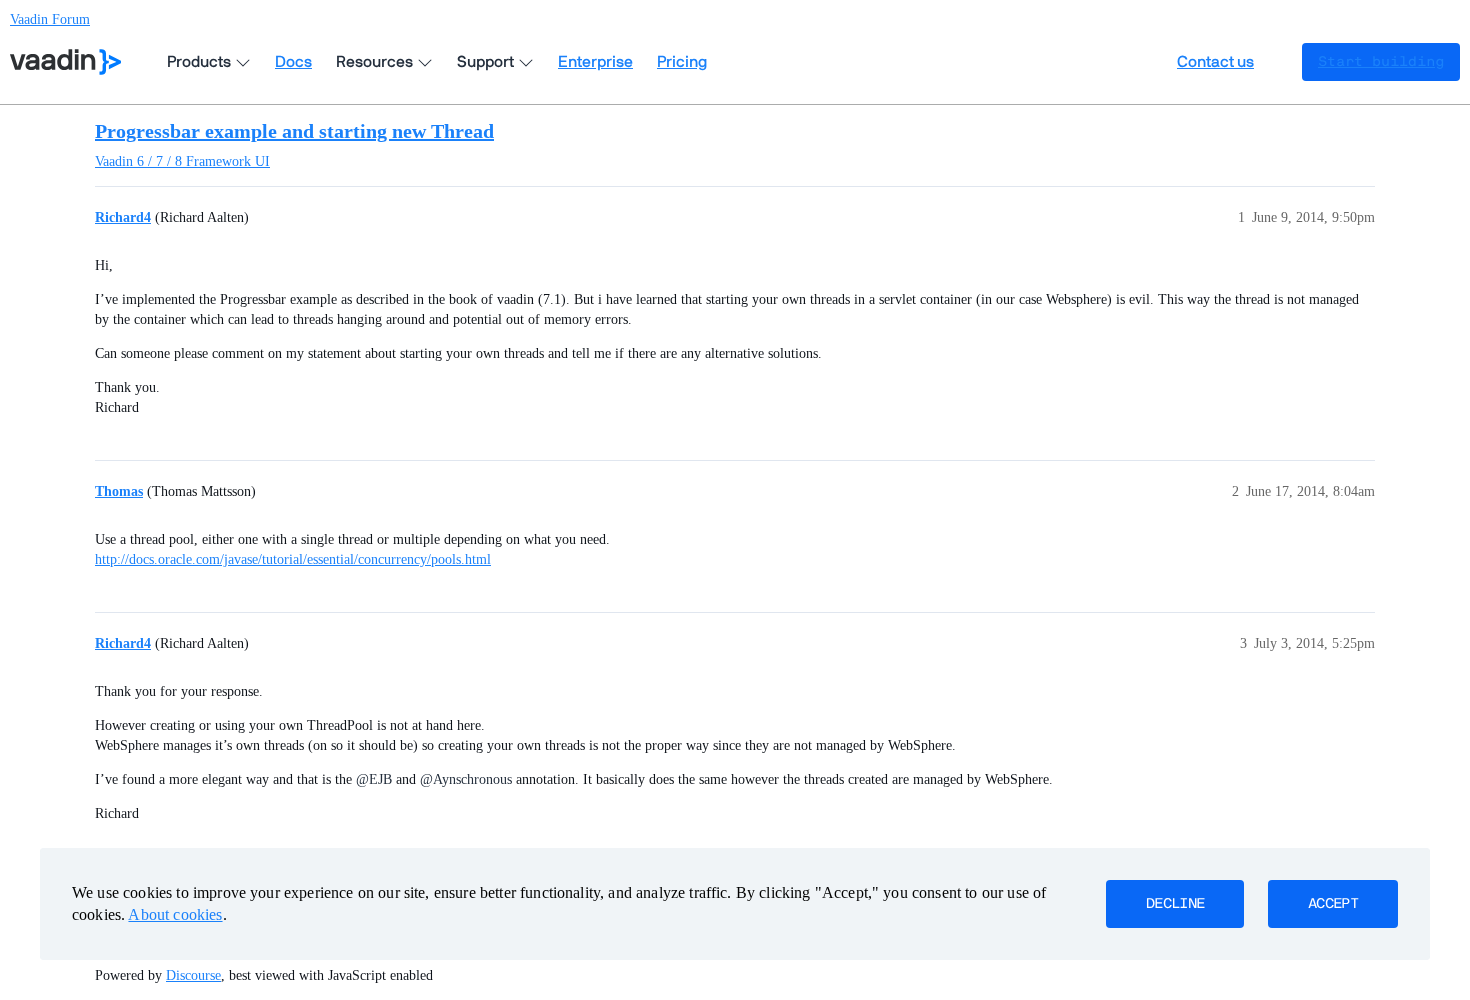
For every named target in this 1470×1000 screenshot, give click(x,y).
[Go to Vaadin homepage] (65, 62)
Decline (1175, 904)
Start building (1381, 62)
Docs (293, 62)
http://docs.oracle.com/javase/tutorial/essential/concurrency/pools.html (293, 559)
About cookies (175, 914)
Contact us (1215, 62)
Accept (1333, 904)
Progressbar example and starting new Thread (294, 131)
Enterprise (595, 62)
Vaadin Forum (50, 19)
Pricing (682, 62)
